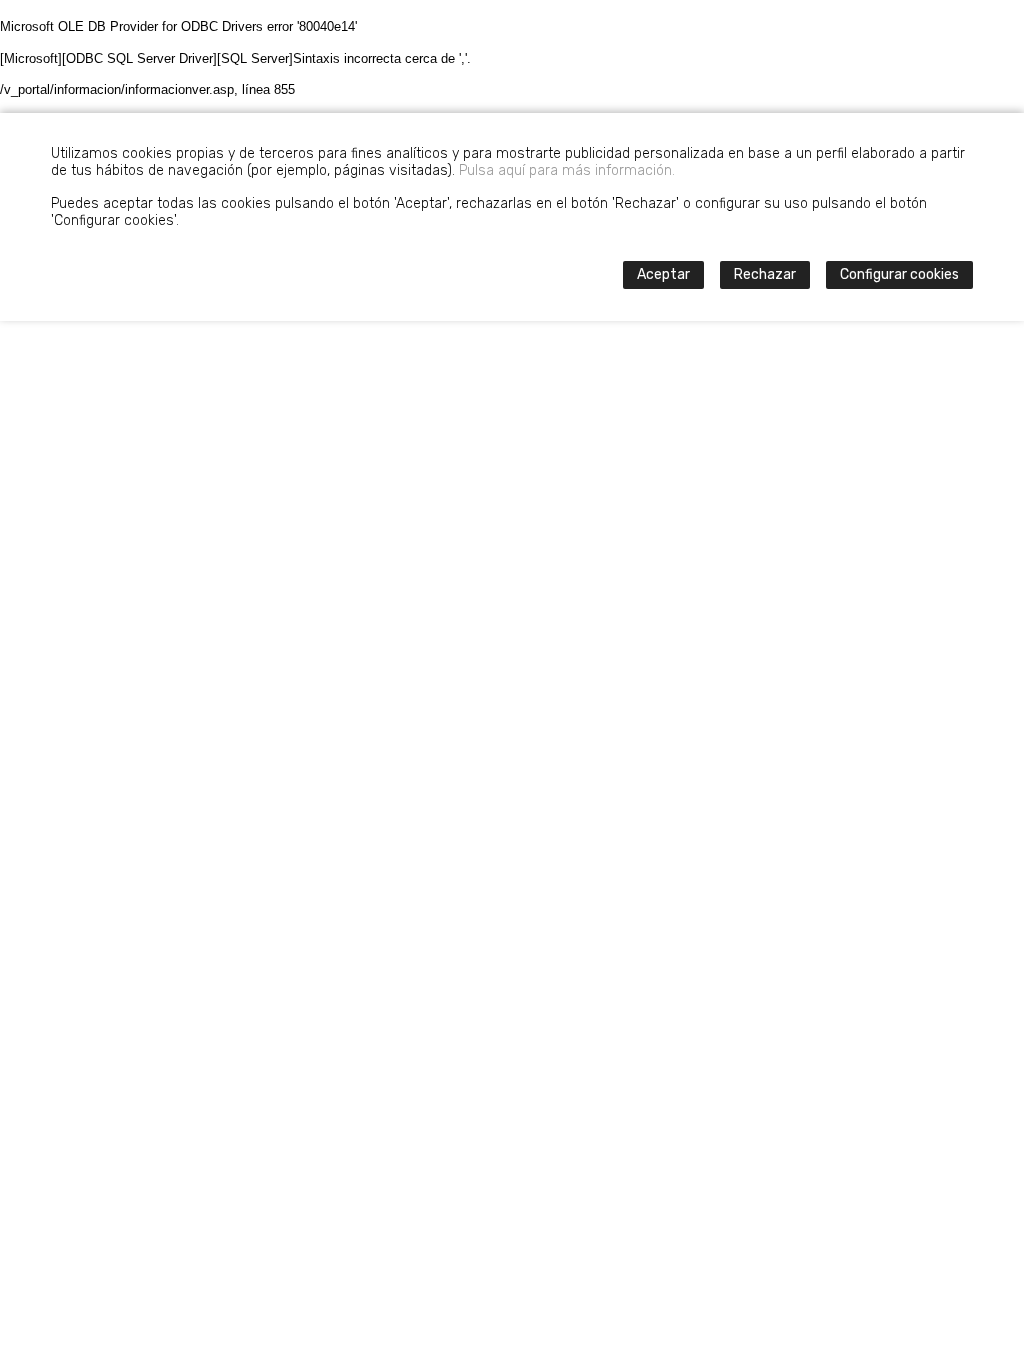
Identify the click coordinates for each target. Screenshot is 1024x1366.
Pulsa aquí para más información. (567, 170)
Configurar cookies (899, 274)
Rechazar (765, 274)
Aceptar (663, 274)
